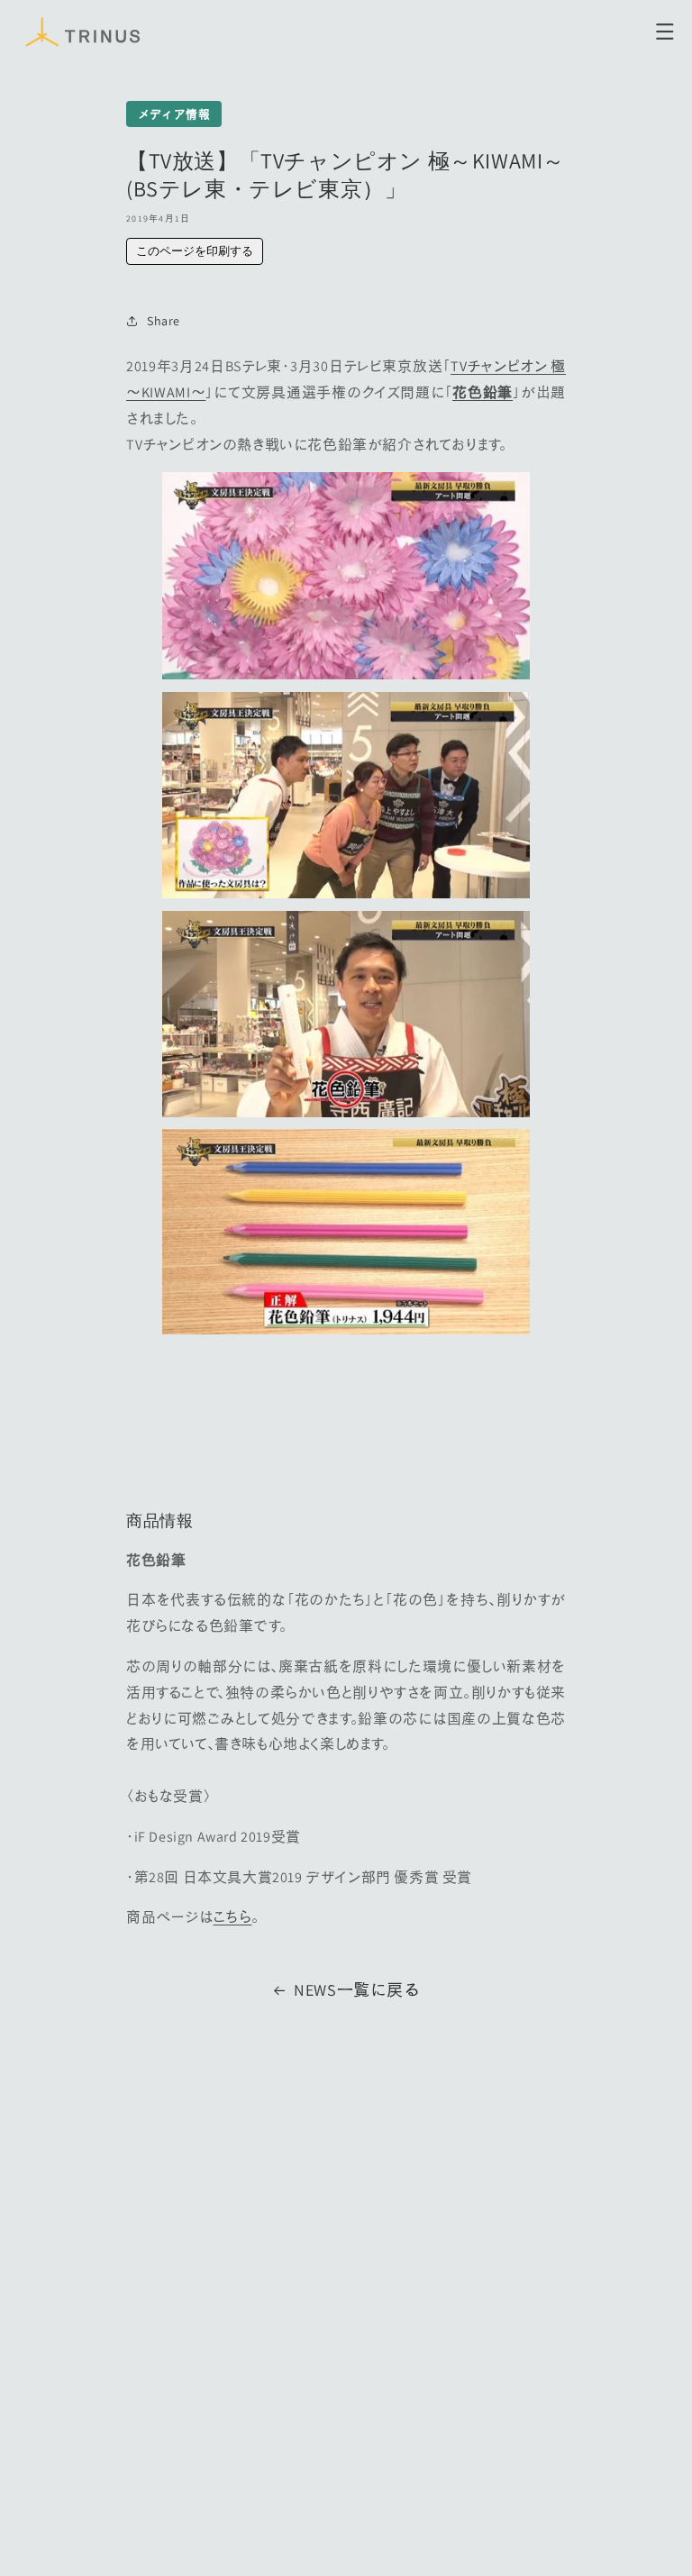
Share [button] (164, 321)
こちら (233, 1917)
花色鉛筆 (483, 392)
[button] (665, 32)
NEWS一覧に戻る (357, 1990)
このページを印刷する (195, 251)
